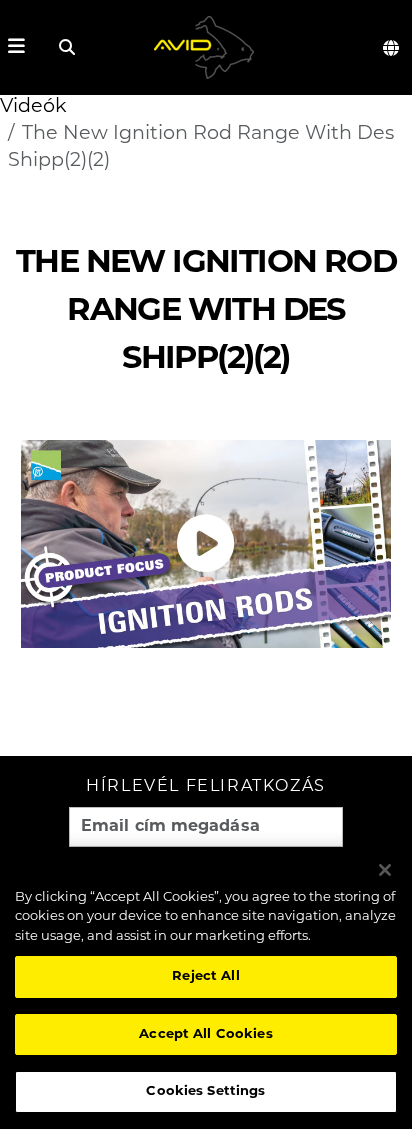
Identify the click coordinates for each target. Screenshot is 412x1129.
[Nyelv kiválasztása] (392, 48)
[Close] (385, 870)
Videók (33, 107)
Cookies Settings (205, 1091)
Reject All (205, 976)
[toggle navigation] (16, 47)
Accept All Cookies (205, 1034)
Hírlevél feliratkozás (206, 787)
